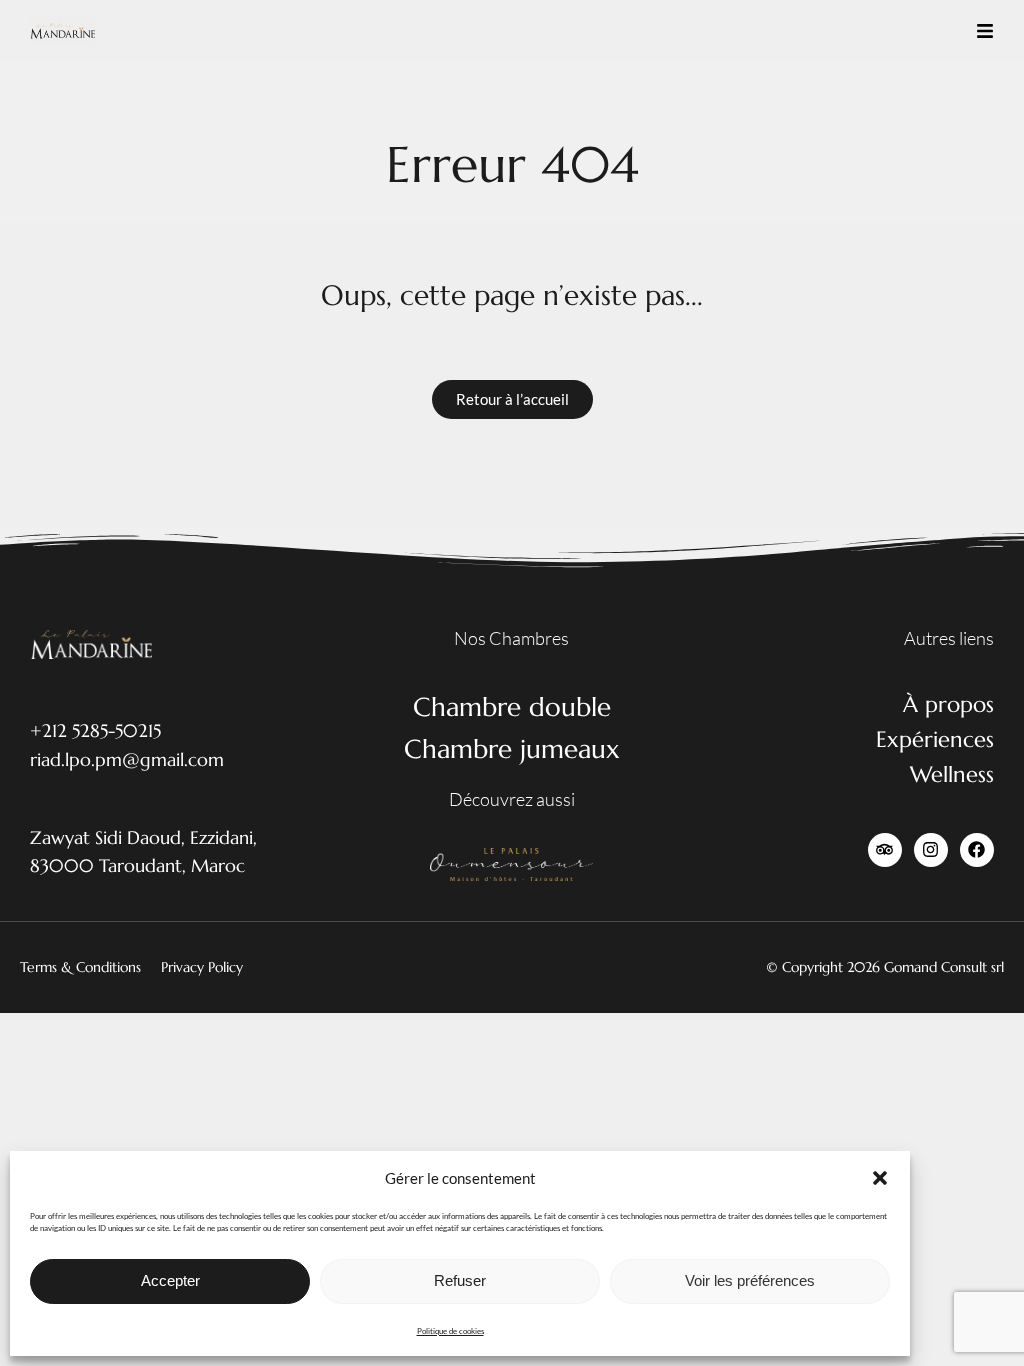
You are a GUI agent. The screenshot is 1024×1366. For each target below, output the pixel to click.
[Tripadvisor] (885, 850)
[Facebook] (977, 850)
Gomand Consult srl (944, 967)
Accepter (170, 1280)
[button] (880, 1178)
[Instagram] (931, 850)
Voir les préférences (750, 1280)
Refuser (460, 1280)
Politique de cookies (450, 1331)
